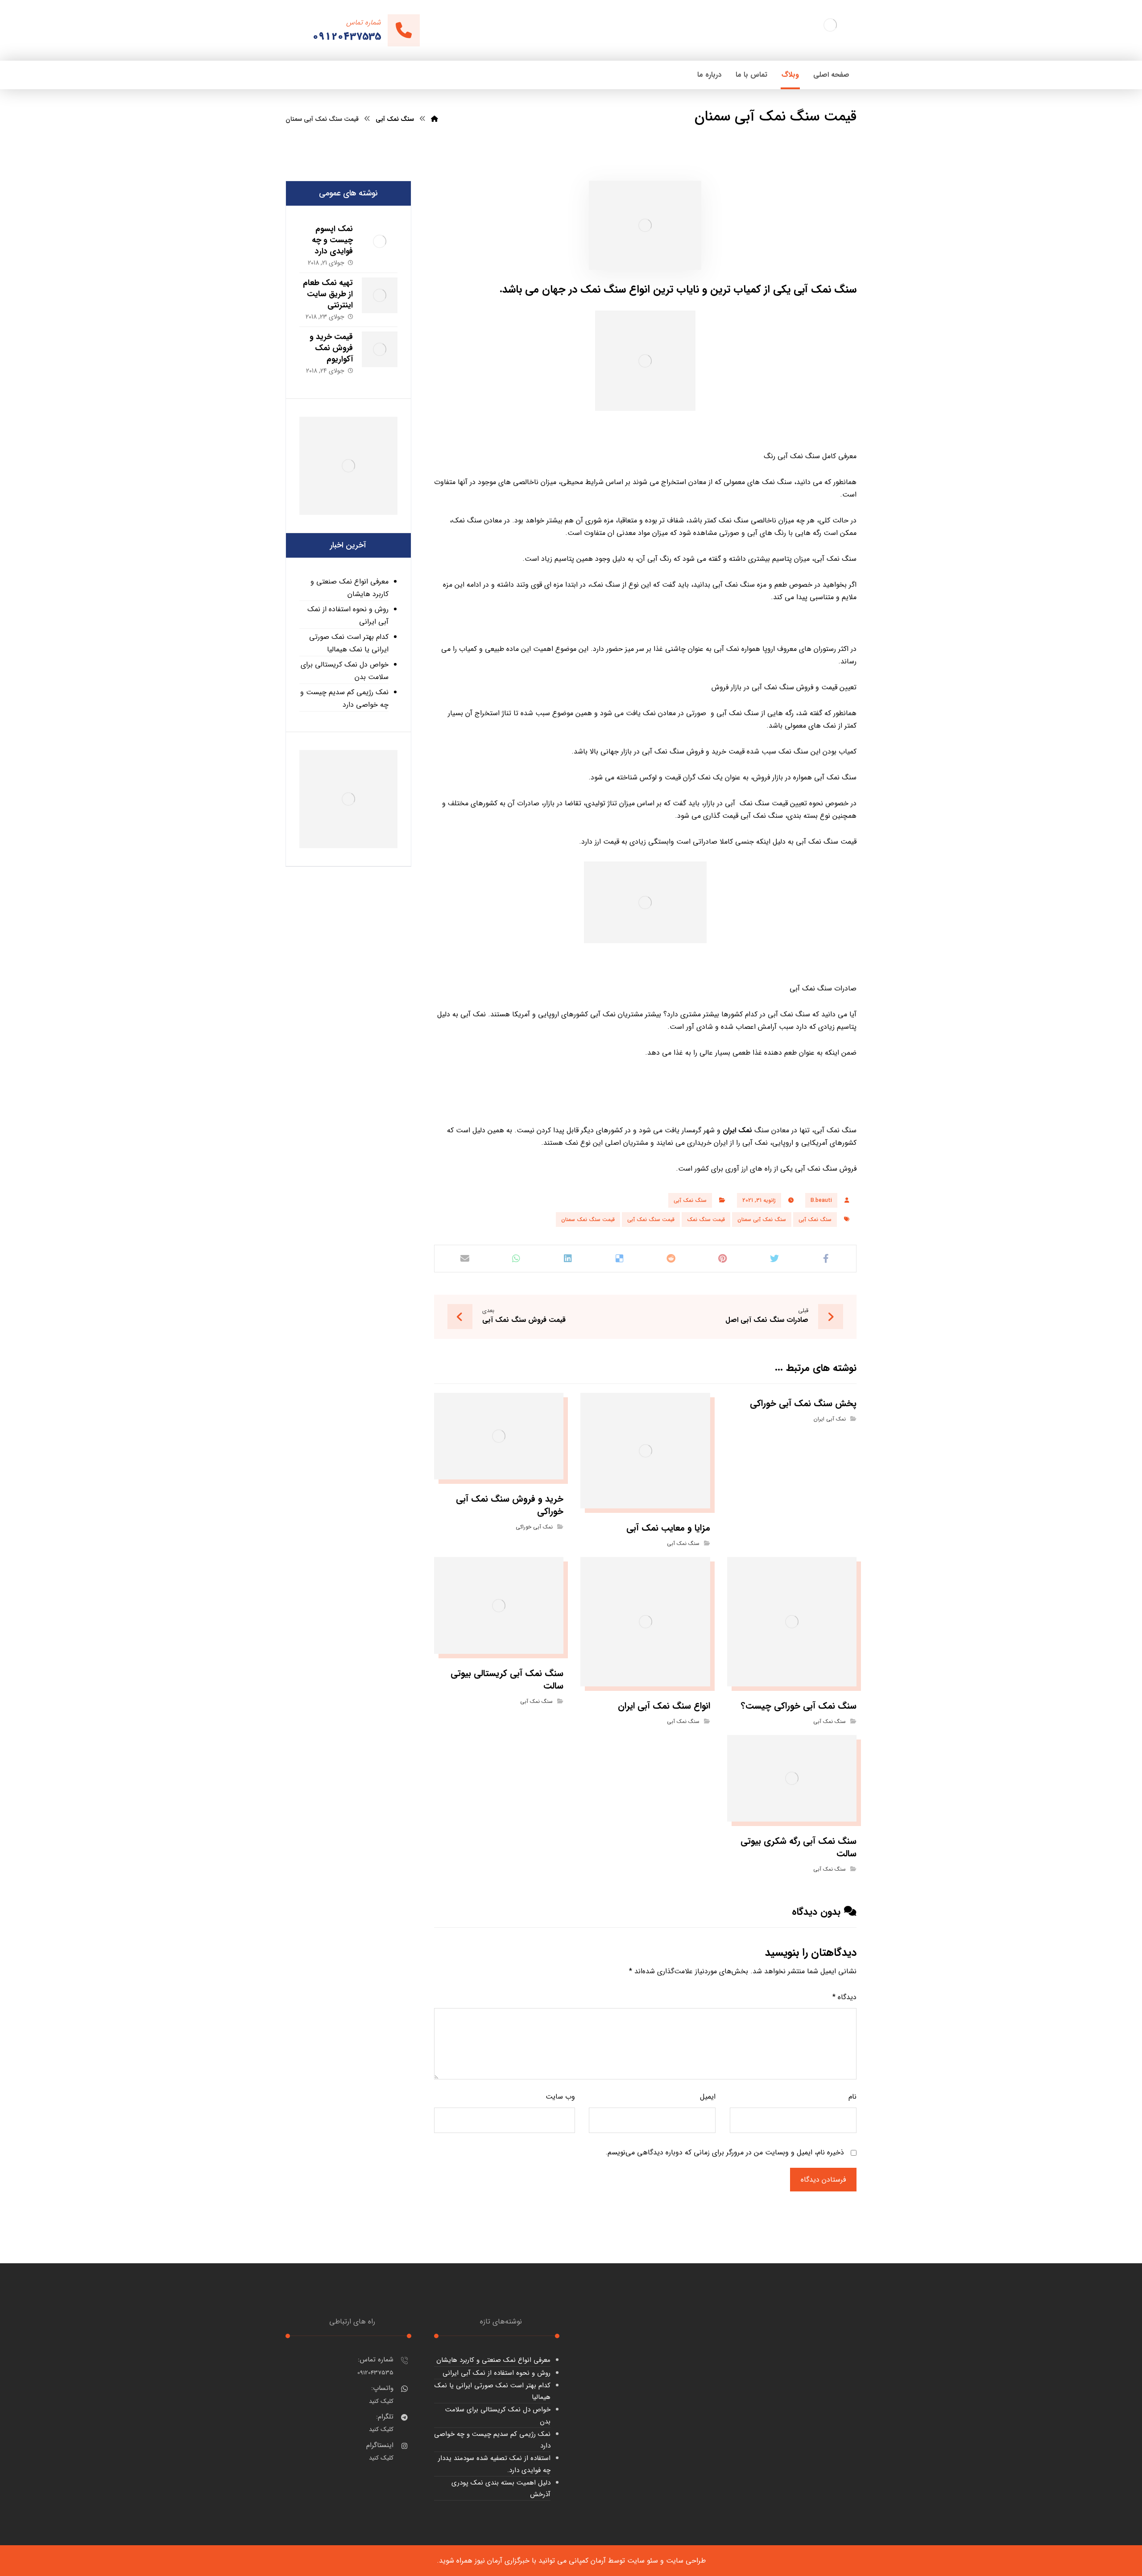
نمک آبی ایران (830, 1419)
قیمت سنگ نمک (706, 1220)
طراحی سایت (686, 2561)
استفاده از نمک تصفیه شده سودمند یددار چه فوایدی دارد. (494, 2464)
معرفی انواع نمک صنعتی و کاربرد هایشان (350, 588)
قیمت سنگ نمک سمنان (588, 1220)
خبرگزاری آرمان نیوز (502, 2561)
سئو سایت (643, 2561)
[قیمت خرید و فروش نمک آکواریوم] (380, 349)
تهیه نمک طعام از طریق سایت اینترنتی (328, 294)
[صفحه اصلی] (434, 119)
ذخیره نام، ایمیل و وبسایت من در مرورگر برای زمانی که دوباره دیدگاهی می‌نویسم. (725, 2152)
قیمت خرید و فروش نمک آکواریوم (331, 348)
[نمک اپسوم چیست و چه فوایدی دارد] (380, 241)
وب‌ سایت (560, 2097)
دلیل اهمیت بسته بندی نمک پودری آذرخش (501, 2489)
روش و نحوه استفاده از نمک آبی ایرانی (348, 615)
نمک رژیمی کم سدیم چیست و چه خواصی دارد (344, 698)
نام (852, 2097)
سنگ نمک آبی (690, 1200)
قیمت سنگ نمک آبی (651, 1220)
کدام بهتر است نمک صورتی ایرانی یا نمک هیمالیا (349, 643)
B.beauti (821, 1200)
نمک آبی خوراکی (534, 1527)
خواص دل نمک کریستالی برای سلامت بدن (345, 671)
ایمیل (708, 2097)
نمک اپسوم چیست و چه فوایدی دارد (332, 240)
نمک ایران (737, 1130)
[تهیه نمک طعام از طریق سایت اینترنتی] (380, 295)
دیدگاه (844, 1997)
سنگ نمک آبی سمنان (762, 1220)
